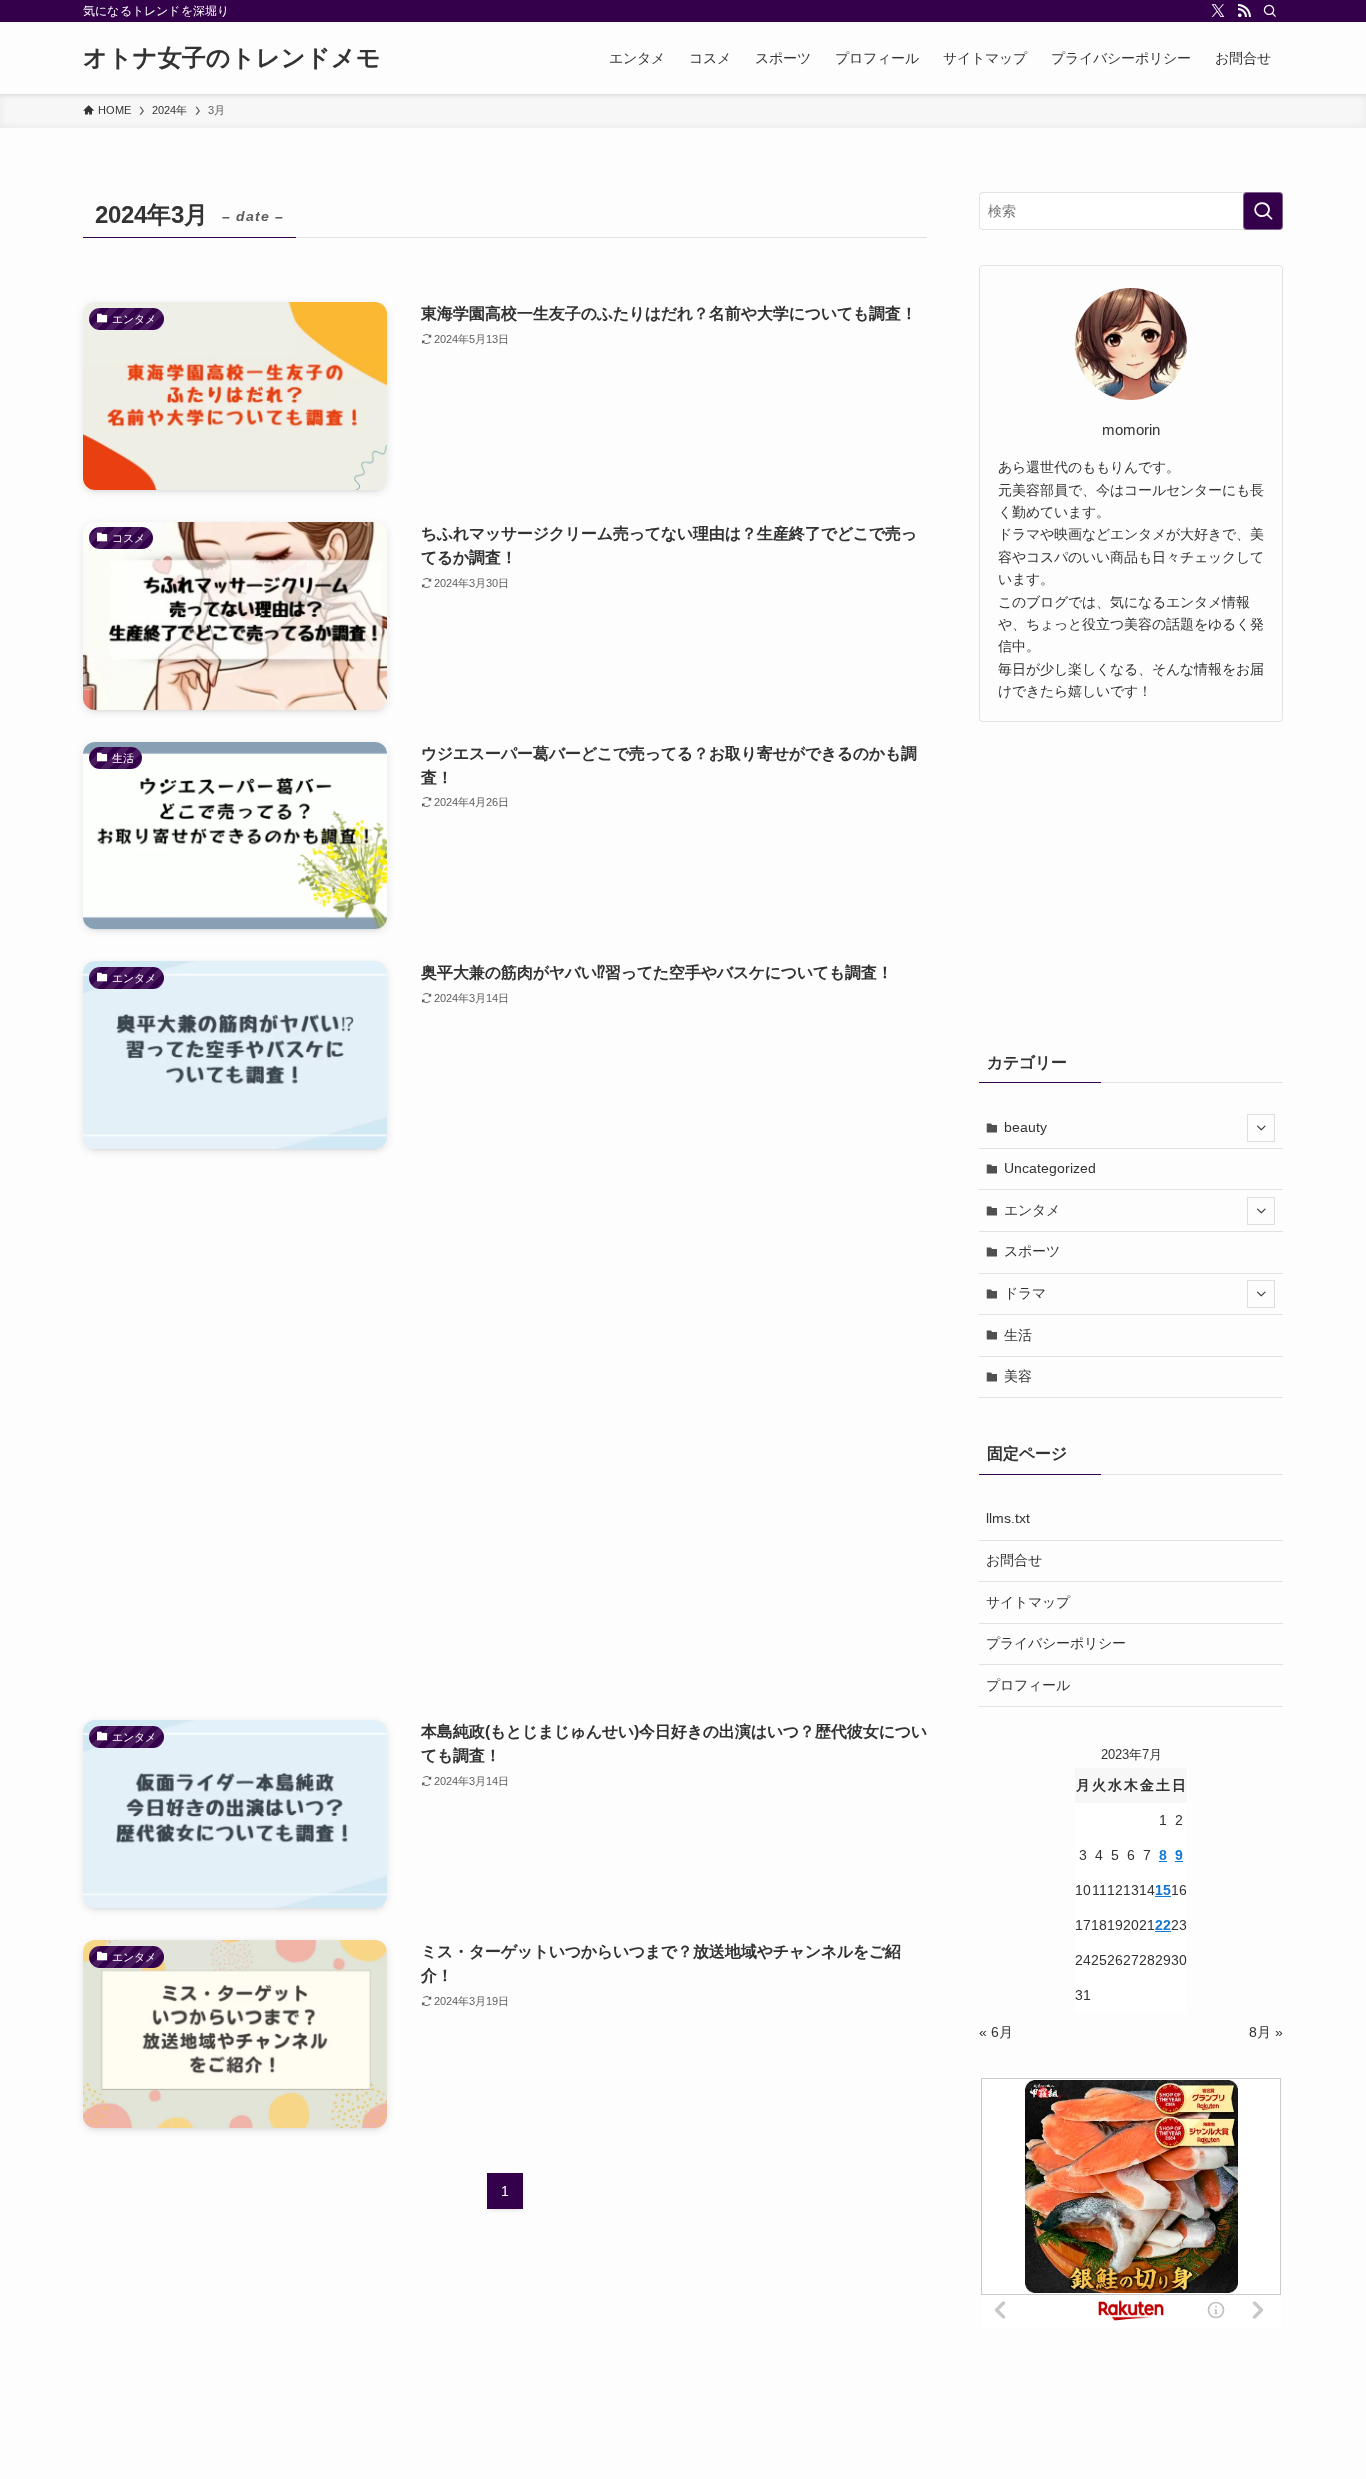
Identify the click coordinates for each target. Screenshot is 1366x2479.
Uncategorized (1050, 1168)
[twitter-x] (1218, 11)
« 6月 (996, 2032)
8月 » (1266, 2032)
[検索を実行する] (1263, 211)
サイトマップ (1028, 1602)
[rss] (1244, 11)
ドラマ (1025, 1293)
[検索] (1270, 11)
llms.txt (1008, 1518)
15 (1163, 1890)
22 (1163, 1925)
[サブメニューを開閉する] (1261, 1128)
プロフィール (1028, 1685)
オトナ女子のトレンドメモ (232, 58)
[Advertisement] (505, 1434)
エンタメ (1032, 1210)
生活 (1018, 1335)
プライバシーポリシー (1056, 1643)
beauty (1025, 1127)
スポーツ (1032, 1251)
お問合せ (1014, 1560)
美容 (1018, 1376)
